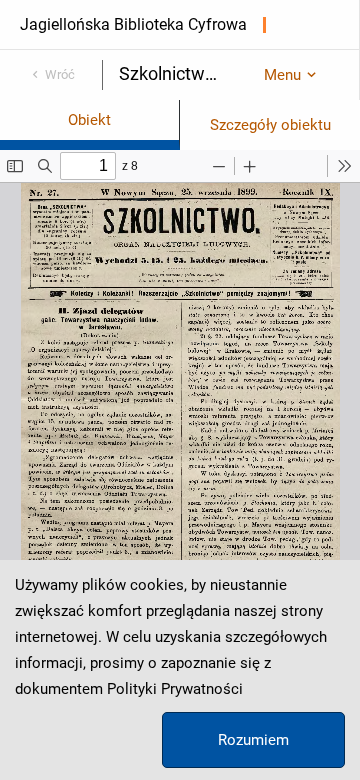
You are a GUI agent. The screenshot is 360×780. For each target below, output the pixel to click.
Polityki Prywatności (175, 689)
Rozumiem (253, 740)
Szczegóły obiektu (270, 125)
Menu (282, 75)
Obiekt (89, 120)
